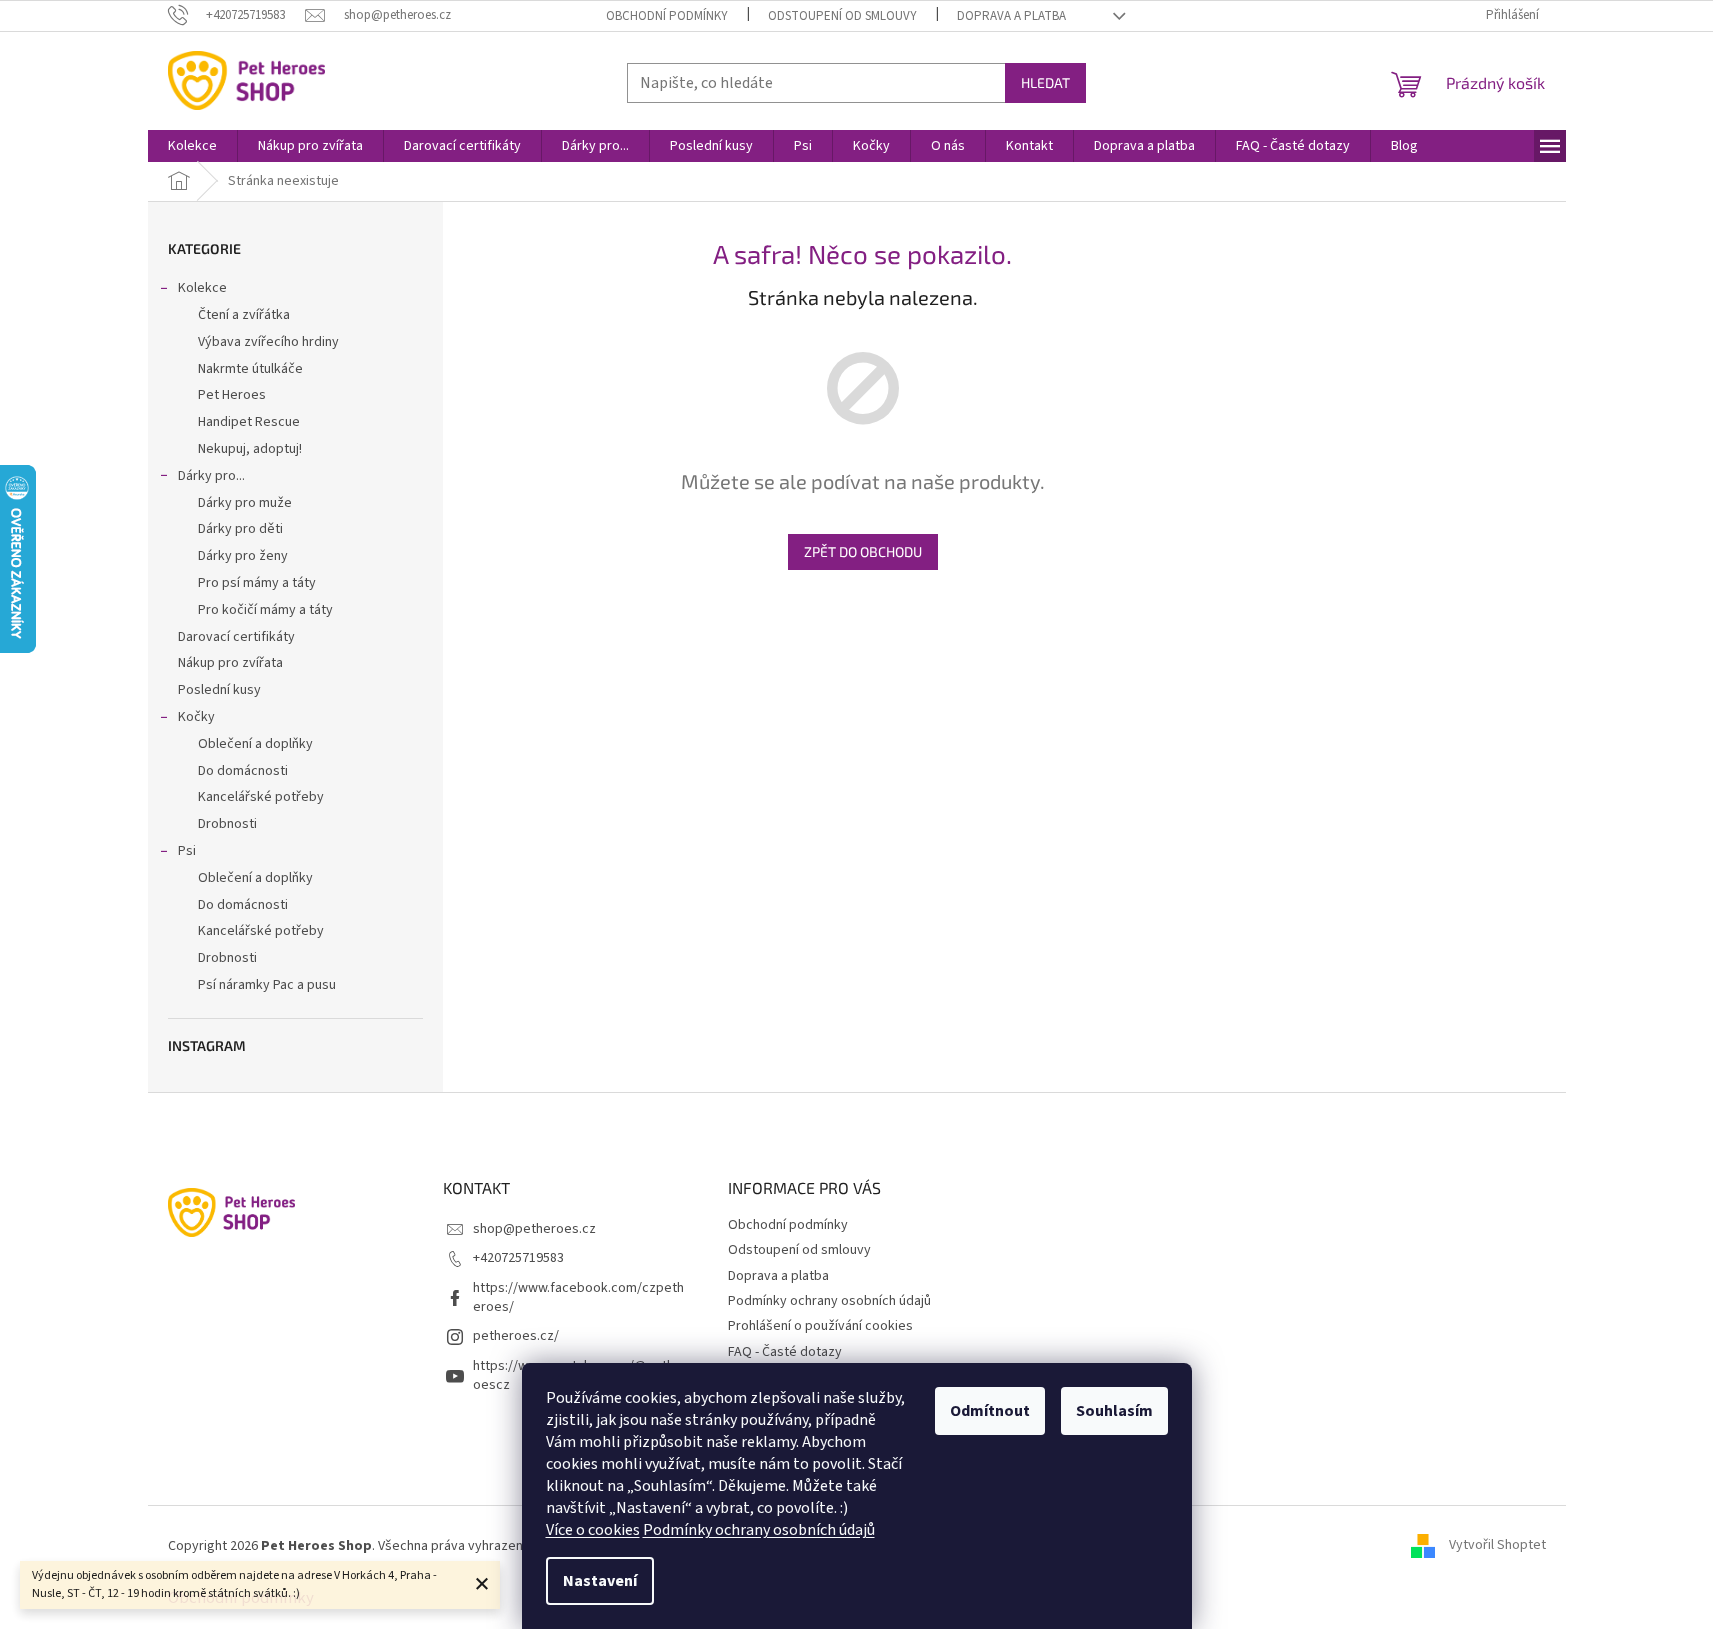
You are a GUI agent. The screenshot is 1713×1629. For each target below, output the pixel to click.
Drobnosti (227, 824)
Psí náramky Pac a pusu (267, 985)
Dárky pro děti (240, 529)
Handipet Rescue (249, 422)
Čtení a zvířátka (244, 315)
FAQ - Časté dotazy (785, 1352)
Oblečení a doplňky (255, 744)
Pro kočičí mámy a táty (265, 610)
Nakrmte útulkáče (250, 369)
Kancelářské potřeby (261, 797)
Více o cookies (593, 1530)
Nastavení (600, 1581)
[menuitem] (192, 146)
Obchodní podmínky (667, 16)
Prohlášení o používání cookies (820, 1326)
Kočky (196, 717)
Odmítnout (990, 1411)
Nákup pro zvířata (230, 663)
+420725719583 (518, 1258)
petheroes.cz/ (516, 1336)
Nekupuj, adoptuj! (250, 449)
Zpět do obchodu (863, 551)
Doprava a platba (1011, 16)
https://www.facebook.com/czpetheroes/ (578, 1297)
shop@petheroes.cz (534, 1229)
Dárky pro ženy (243, 556)
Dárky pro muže (245, 503)
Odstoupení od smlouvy (842, 16)
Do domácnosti (243, 771)
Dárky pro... (211, 476)
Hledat (1045, 82)
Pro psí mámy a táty (257, 583)
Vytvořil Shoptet (1497, 1546)
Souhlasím (1114, 1411)
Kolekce (202, 288)
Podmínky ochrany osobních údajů (759, 1530)
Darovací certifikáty (236, 637)
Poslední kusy (219, 690)
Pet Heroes (232, 395)
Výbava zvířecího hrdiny (268, 342)
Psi (187, 851)
